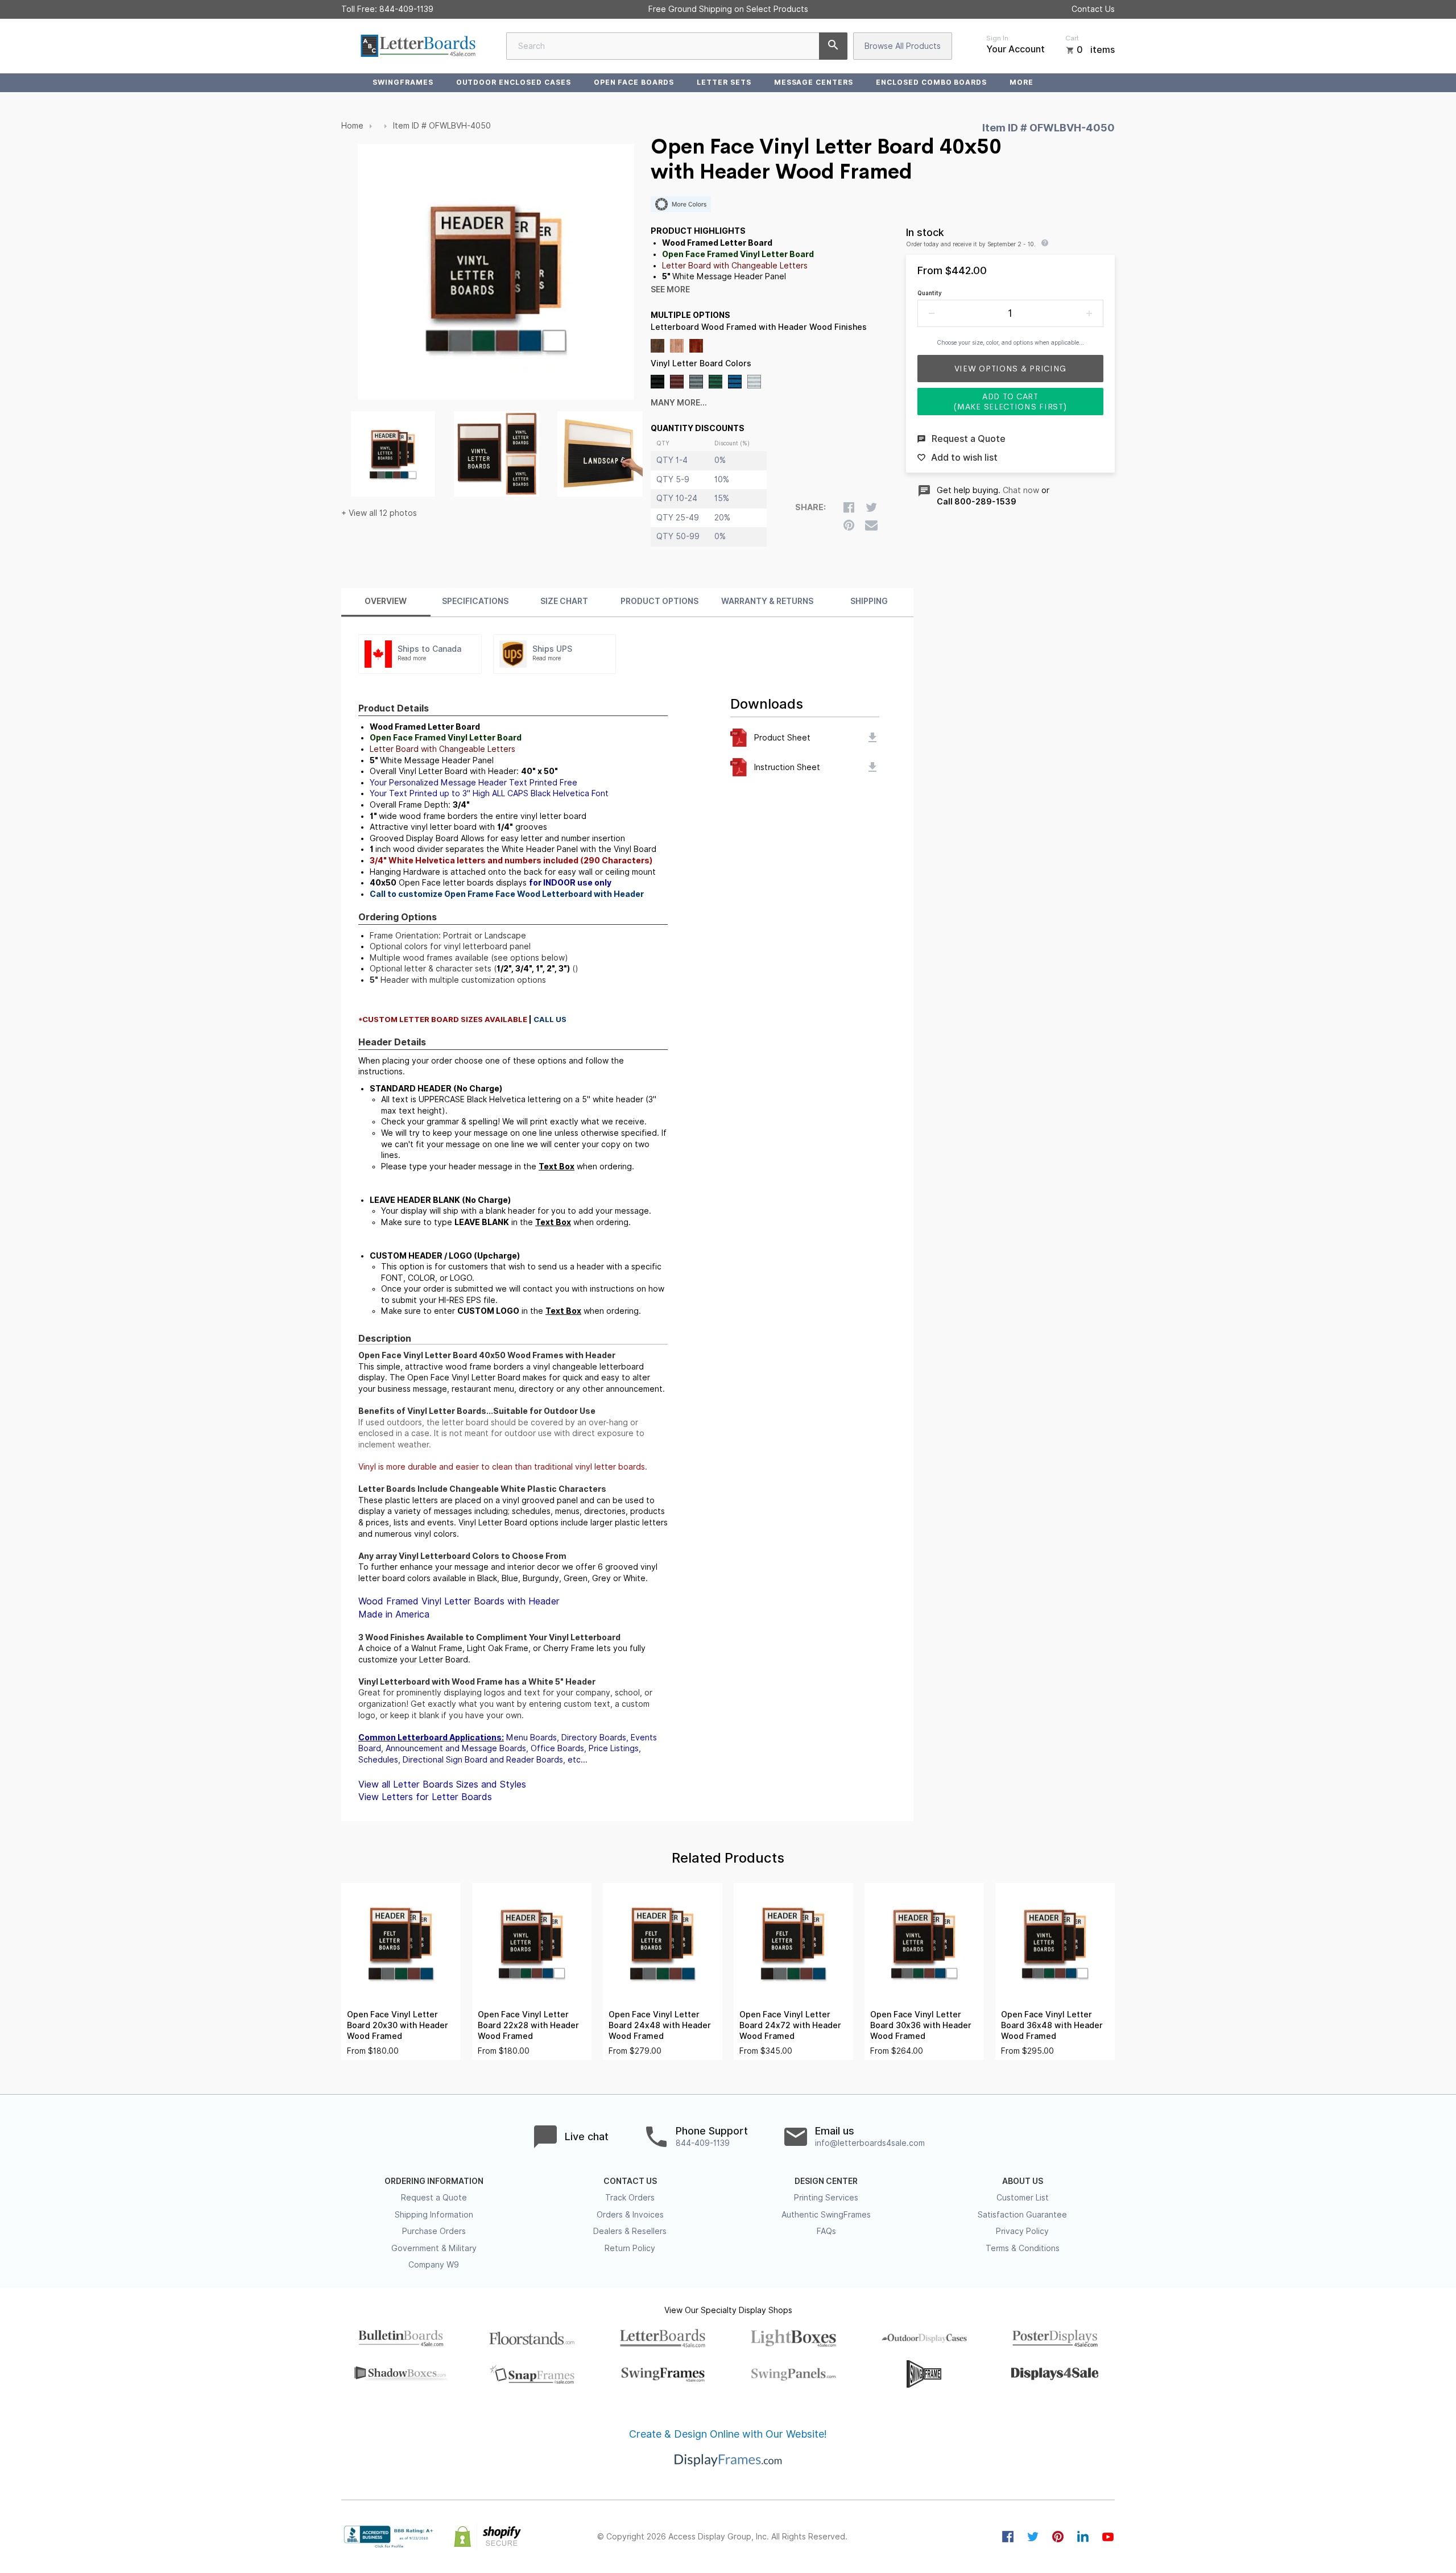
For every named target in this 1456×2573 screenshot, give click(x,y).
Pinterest (1058, 2537)
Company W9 (434, 2265)
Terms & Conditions (1023, 2248)
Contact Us (1093, 9)
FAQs (826, 2231)
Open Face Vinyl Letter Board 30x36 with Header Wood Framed (921, 2025)
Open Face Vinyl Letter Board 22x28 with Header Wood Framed (528, 2025)
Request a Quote (434, 2198)
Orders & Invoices (630, 2215)
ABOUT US (1023, 2181)
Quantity (930, 293)
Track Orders (630, 2198)
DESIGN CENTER (826, 2181)
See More (670, 289)
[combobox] (677, 46)
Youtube (1108, 2537)
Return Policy (630, 2248)
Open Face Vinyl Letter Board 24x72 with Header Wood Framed (790, 2025)
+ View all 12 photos (379, 513)
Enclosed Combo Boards (931, 82)
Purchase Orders (434, 2231)
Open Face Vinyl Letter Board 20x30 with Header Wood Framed (398, 2025)
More (1021, 82)
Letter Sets (724, 82)
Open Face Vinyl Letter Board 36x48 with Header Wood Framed (1052, 2025)
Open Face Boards (634, 82)
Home (352, 126)
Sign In (997, 38)
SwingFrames (403, 82)
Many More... (679, 403)
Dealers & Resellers (630, 2231)
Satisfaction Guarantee (1022, 2215)
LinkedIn (1083, 2537)
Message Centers (814, 82)
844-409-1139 (406, 9)
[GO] (833, 46)
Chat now (1021, 490)
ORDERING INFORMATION (434, 2181)
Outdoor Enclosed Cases (514, 82)
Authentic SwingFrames (826, 2215)
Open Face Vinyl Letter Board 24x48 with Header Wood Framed (660, 2025)
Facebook (1008, 2537)
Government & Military (434, 2248)
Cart (1072, 38)
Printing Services (826, 2198)
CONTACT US (630, 2181)
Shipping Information (434, 2215)
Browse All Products (903, 46)
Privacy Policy (1022, 2231)
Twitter (1033, 2537)
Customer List (1023, 2198)
